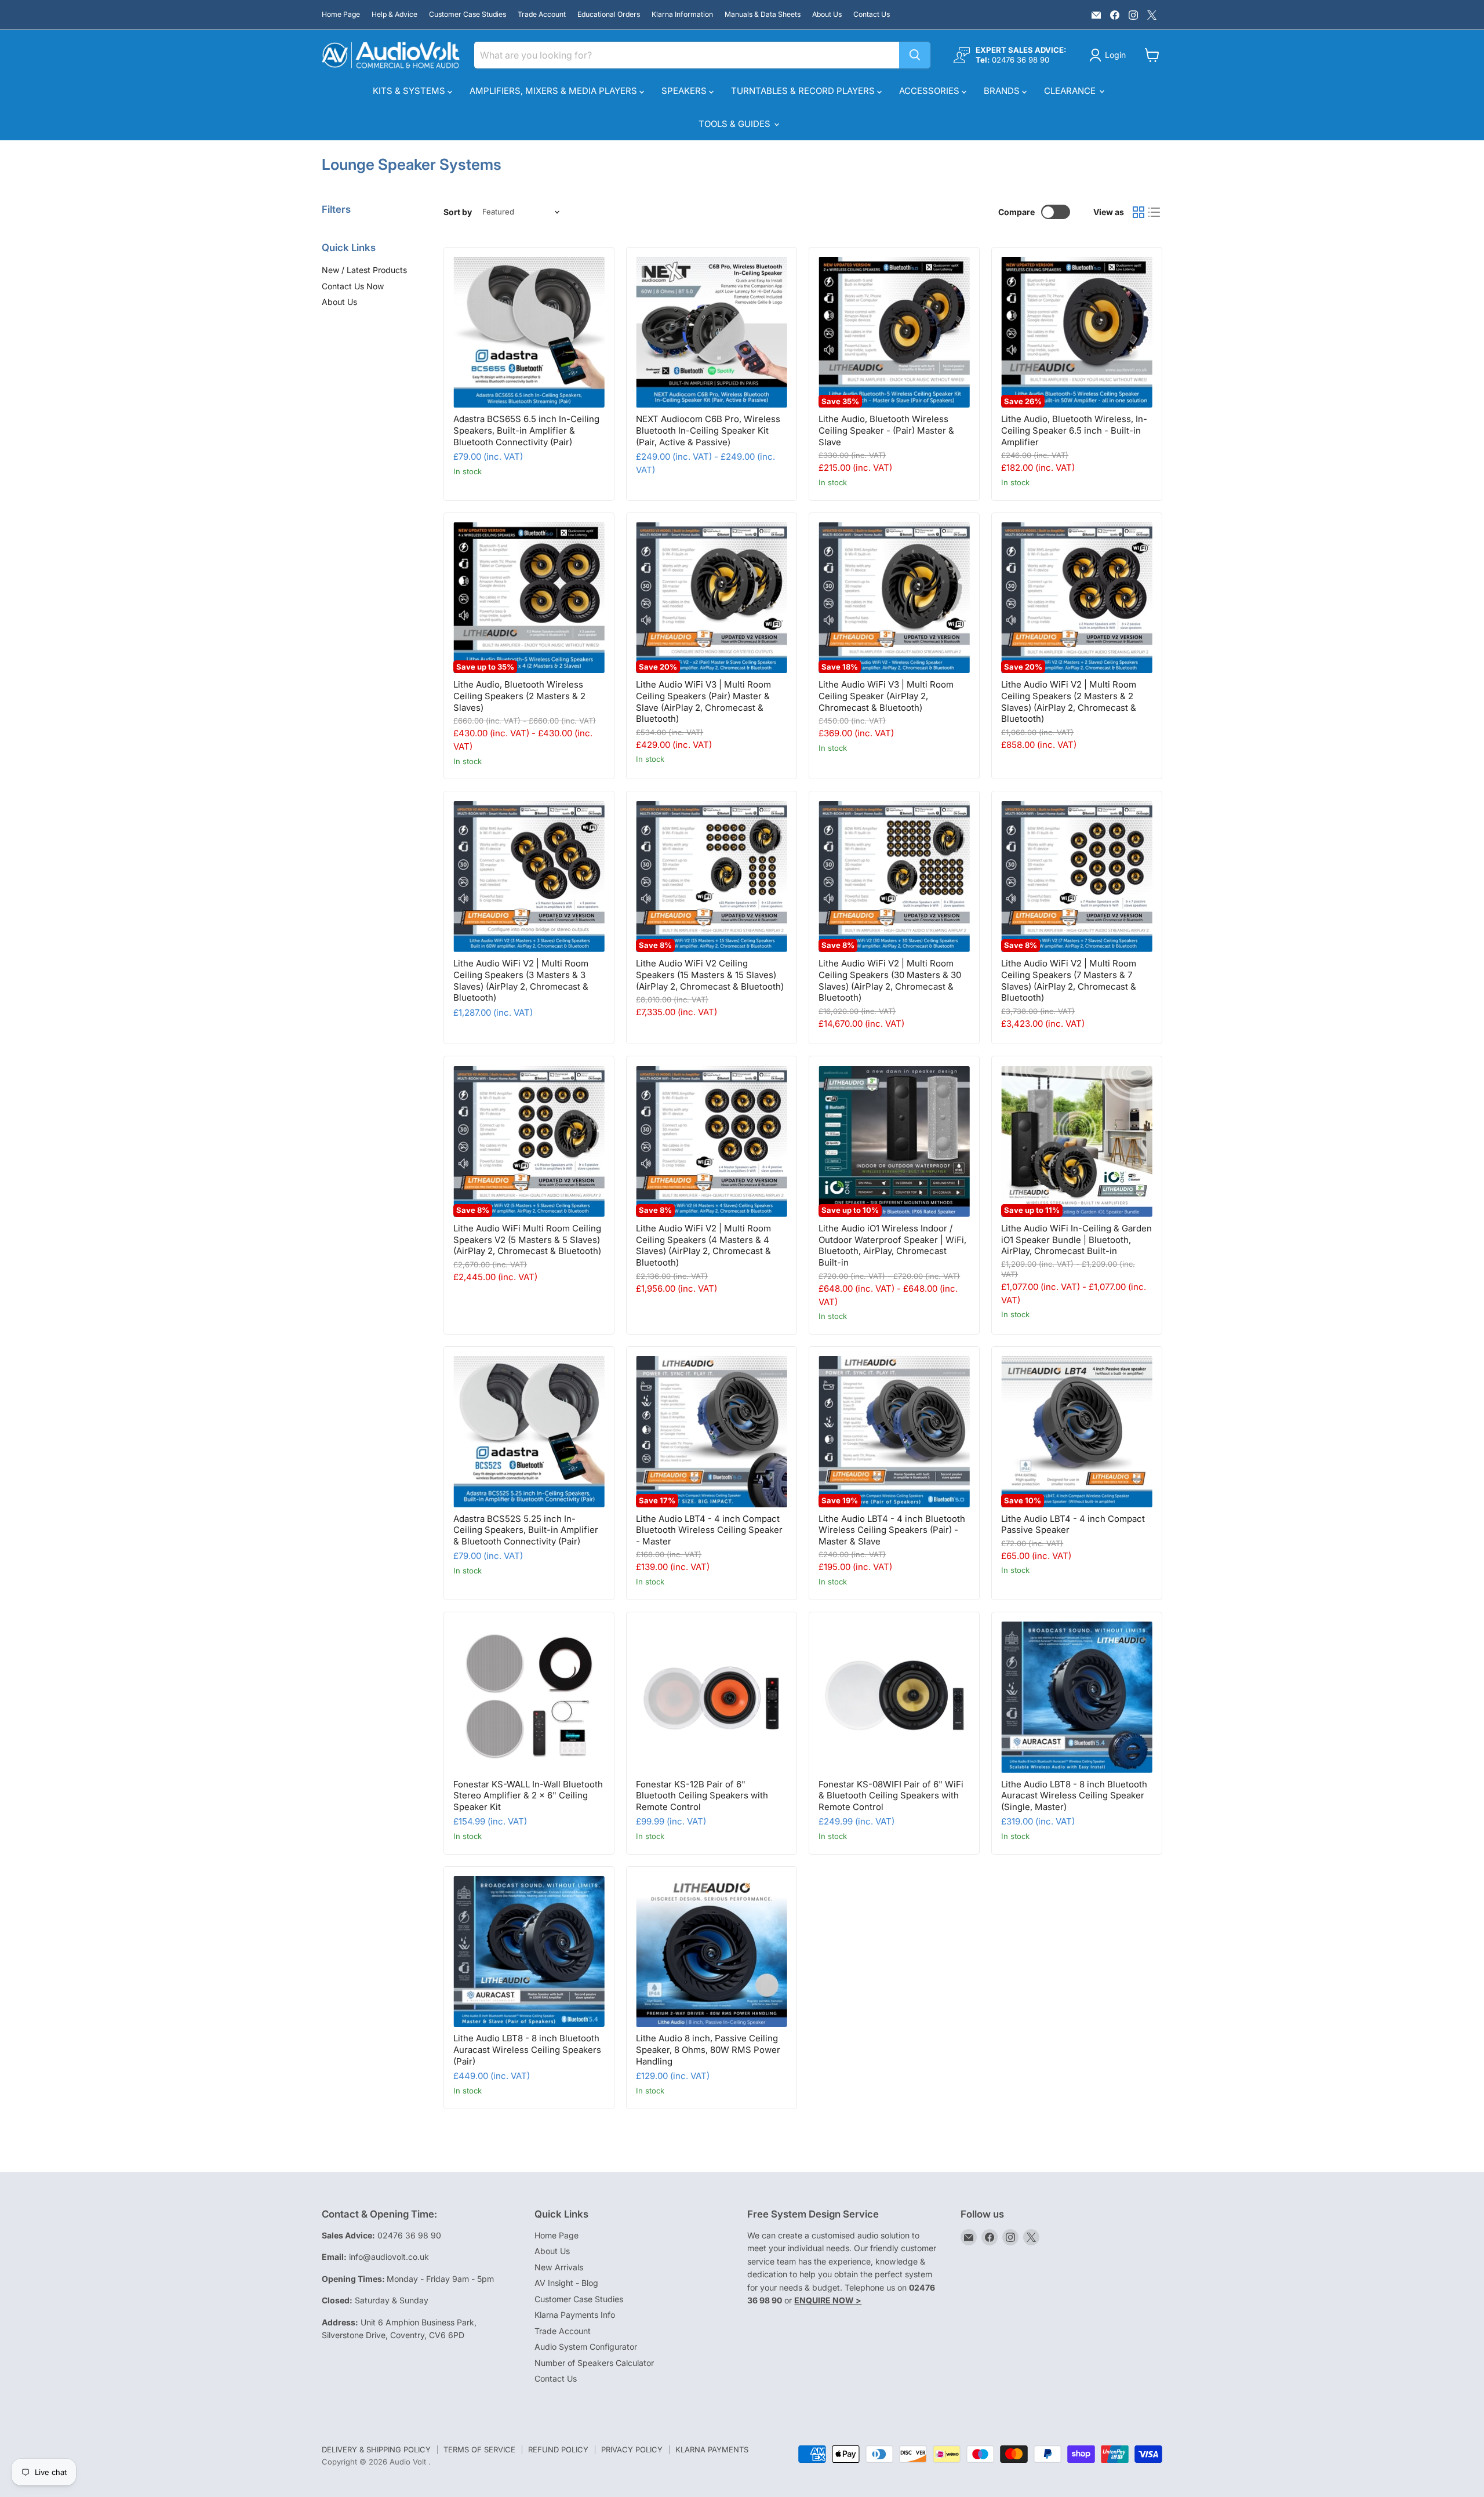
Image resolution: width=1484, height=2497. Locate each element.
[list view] (1155, 212)
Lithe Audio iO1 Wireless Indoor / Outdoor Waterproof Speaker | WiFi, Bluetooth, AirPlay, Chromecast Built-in (892, 1245)
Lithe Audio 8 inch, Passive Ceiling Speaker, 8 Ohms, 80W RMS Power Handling (708, 2049)
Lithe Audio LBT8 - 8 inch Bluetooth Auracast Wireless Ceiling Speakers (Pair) (527, 2049)
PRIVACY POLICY (632, 2449)
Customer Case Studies (468, 14)
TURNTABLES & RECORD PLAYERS (804, 91)
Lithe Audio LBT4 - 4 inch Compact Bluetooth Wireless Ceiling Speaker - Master (709, 1530)
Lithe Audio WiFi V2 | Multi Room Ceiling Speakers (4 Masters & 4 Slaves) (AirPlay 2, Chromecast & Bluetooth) (703, 1245)
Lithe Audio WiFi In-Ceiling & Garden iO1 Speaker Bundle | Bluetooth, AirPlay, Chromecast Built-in (1076, 1240)
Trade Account (542, 14)
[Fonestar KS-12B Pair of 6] (712, 1697)
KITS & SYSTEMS (410, 91)
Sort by (458, 212)
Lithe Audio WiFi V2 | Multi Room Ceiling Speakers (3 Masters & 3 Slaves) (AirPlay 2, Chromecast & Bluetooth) (521, 980)
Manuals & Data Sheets (763, 14)
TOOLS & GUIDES (736, 124)
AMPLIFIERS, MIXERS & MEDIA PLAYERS (554, 91)
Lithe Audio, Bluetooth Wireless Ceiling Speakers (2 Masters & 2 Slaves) (519, 696)
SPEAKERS (685, 91)
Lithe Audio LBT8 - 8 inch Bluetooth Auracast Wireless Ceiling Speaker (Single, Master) (1074, 1795)
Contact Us (872, 14)
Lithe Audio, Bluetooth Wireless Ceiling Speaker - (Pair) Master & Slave (886, 430)
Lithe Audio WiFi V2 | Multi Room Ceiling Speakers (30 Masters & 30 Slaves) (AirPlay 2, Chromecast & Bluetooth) (890, 980)
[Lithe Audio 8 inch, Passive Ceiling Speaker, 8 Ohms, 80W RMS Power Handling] (712, 1952)
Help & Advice (394, 14)
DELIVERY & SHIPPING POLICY (376, 2449)
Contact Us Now (353, 286)
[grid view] (1139, 212)
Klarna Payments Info (575, 2315)
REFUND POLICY (558, 2449)
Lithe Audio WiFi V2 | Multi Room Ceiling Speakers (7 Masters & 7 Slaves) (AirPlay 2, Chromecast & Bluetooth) (1069, 980)
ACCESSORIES (930, 91)
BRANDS (1003, 91)
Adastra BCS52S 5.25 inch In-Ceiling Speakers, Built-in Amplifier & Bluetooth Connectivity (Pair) (526, 1530)
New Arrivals (559, 2267)
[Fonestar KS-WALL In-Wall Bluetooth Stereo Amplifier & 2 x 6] (529, 1697)
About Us (827, 14)
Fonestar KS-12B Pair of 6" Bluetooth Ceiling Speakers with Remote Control (702, 1795)
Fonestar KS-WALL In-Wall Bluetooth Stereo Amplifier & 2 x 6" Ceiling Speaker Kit (528, 1795)
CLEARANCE (1071, 91)
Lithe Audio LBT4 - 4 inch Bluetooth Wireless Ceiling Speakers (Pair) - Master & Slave (892, 1530)
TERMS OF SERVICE (479, 2449)
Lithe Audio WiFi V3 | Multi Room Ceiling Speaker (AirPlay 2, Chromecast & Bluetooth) (886, 696)
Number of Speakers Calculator (594, 2363)
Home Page (341, 14)
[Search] (915, 55)
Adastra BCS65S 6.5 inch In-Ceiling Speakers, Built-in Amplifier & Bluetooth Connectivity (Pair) (526, 430)
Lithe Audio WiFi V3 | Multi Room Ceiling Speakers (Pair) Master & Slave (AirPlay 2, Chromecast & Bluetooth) (703, 702)
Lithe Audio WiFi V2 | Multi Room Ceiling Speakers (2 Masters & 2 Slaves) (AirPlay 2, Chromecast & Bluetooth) (1069, 702)
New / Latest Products (364, 270)
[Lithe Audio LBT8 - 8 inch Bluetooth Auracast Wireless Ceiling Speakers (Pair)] (529, 1952)
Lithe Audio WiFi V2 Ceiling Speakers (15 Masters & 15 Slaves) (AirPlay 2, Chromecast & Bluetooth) (710, 975)
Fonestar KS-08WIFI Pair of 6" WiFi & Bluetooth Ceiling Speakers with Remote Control (891, 1795)
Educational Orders (609, 14)
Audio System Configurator (586, 2347)
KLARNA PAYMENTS (712, 2449)
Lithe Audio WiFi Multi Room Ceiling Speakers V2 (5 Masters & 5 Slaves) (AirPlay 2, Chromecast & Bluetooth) (527, 1240)
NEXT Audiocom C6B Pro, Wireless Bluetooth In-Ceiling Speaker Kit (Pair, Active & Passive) (708, 430)
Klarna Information (682, 14)
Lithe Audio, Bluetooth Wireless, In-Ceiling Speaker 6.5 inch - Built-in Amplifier (1074, 430)
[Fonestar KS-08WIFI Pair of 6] (894, 1697)
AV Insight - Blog (566, 2283)
